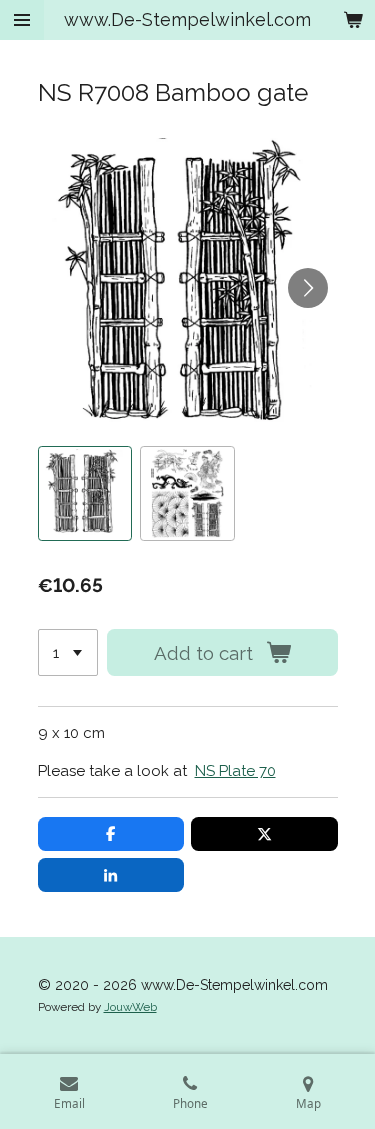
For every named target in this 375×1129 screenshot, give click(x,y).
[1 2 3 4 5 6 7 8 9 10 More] (68, 652)
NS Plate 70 (235, 771)
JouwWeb (130, 1007)
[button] (85, 493)
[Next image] (308, 288)
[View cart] (353, 20)
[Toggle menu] (22, 20)
